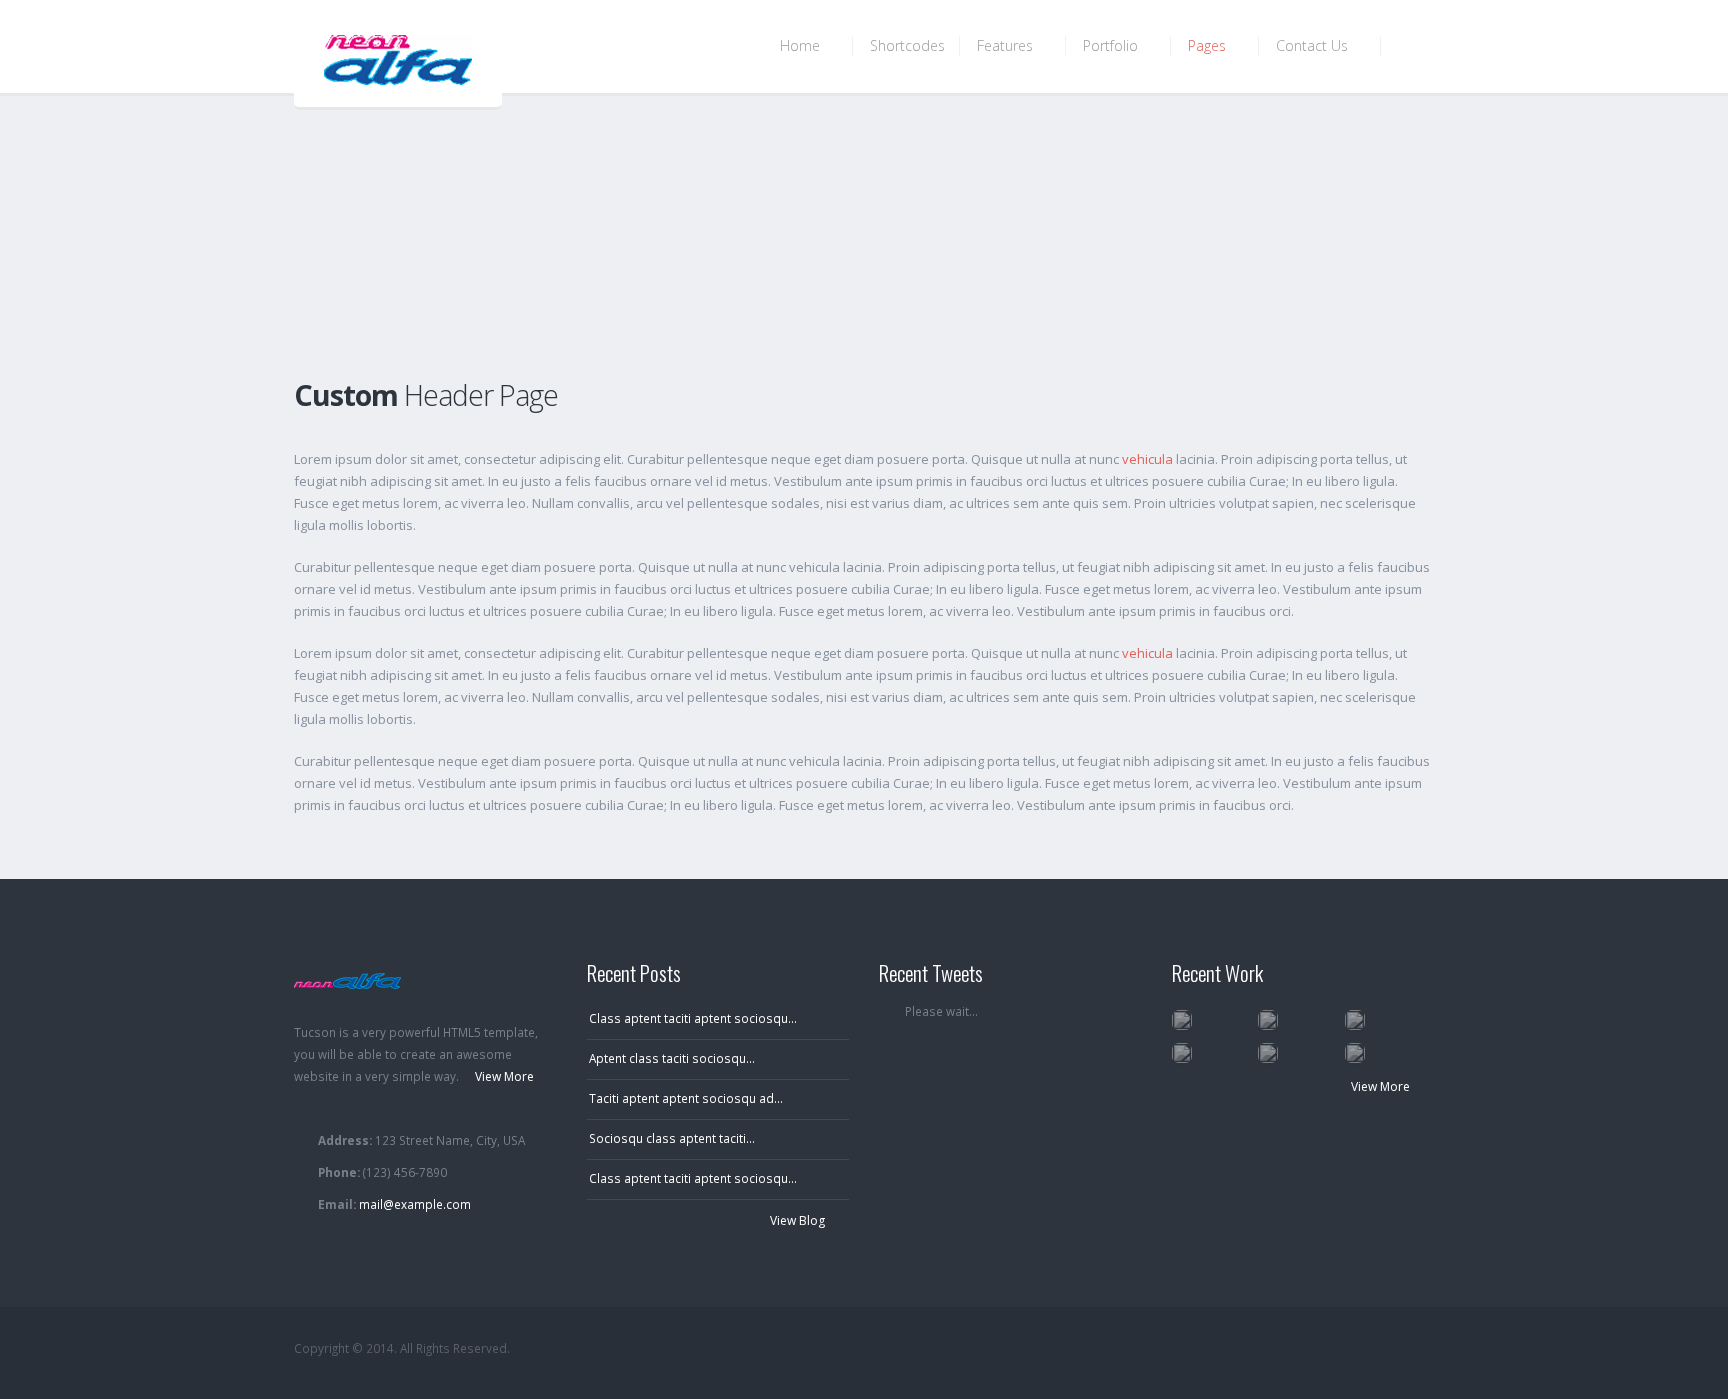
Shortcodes (907, 45)
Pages (1209, 45)
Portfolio (1112, 45)
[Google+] (1378, 1349)
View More (1382, 1086)
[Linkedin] (1416, 1349)
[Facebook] (1340, 1349)
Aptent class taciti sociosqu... (672, 1058)
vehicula (1147, 459)
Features (1007, 45)
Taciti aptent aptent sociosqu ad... (686, 1098)
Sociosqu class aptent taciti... (672, 1138)
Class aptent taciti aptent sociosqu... (693, 1018)
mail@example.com (415, 1204)
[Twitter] (1302, 1349)
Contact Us (1314, 45)
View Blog (799, 1220)
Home (802, 45)
